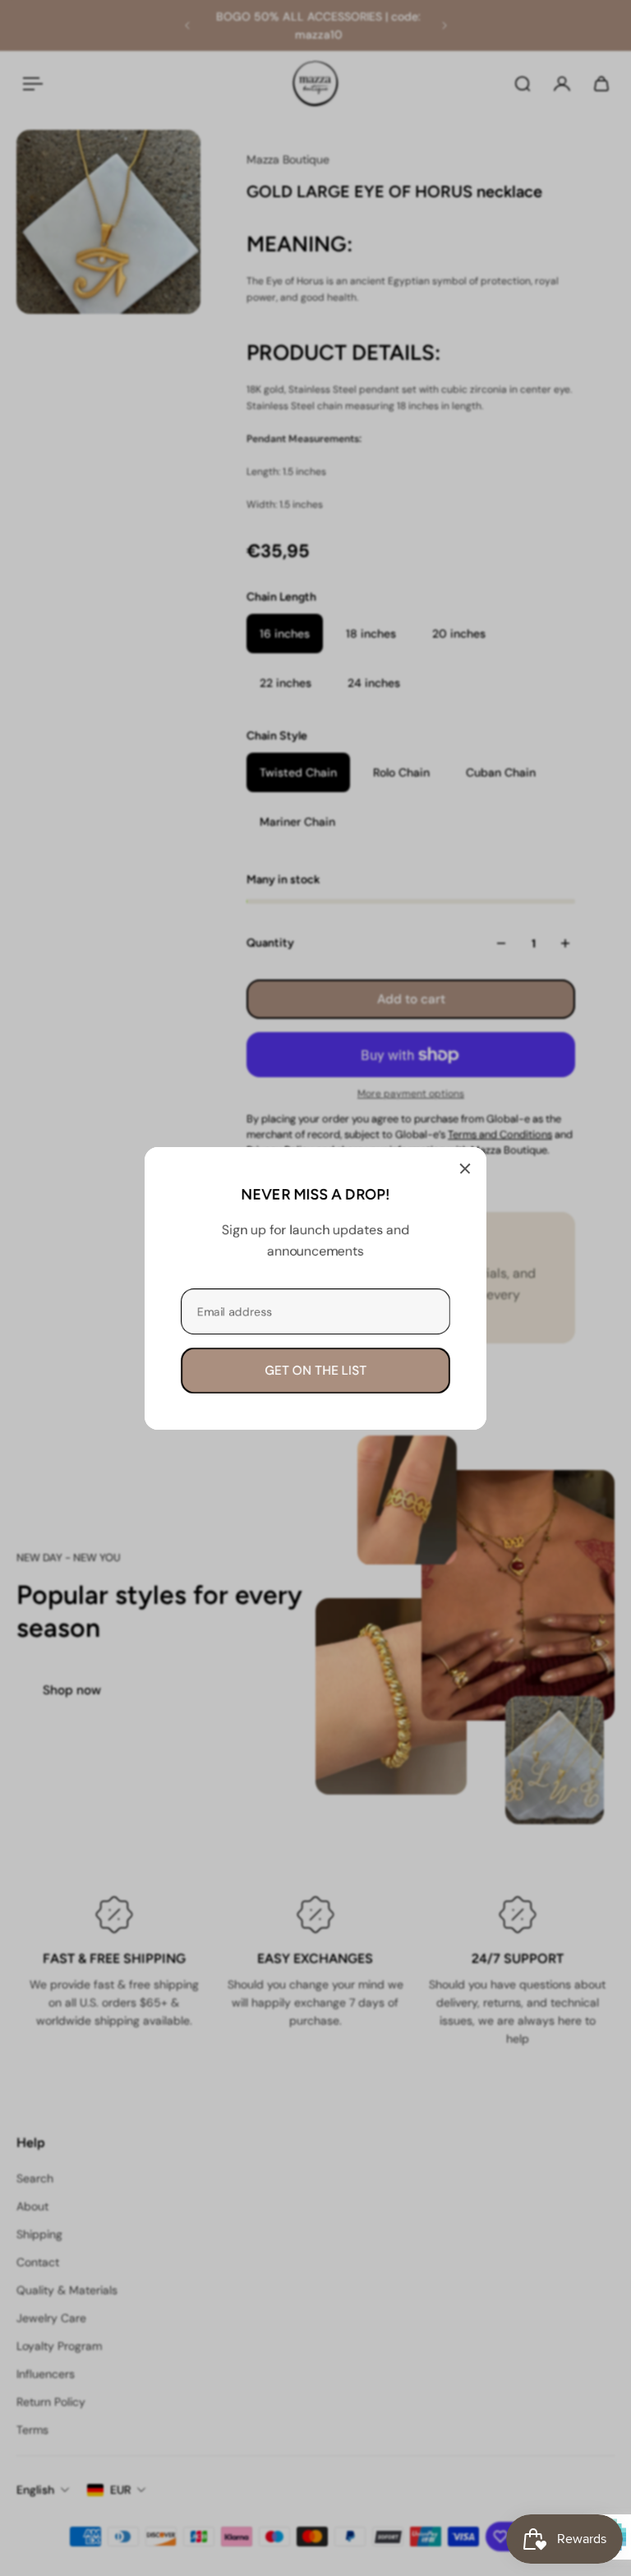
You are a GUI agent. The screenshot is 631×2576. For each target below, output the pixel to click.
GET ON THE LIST (315, 1370)
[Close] (465, 1168)
